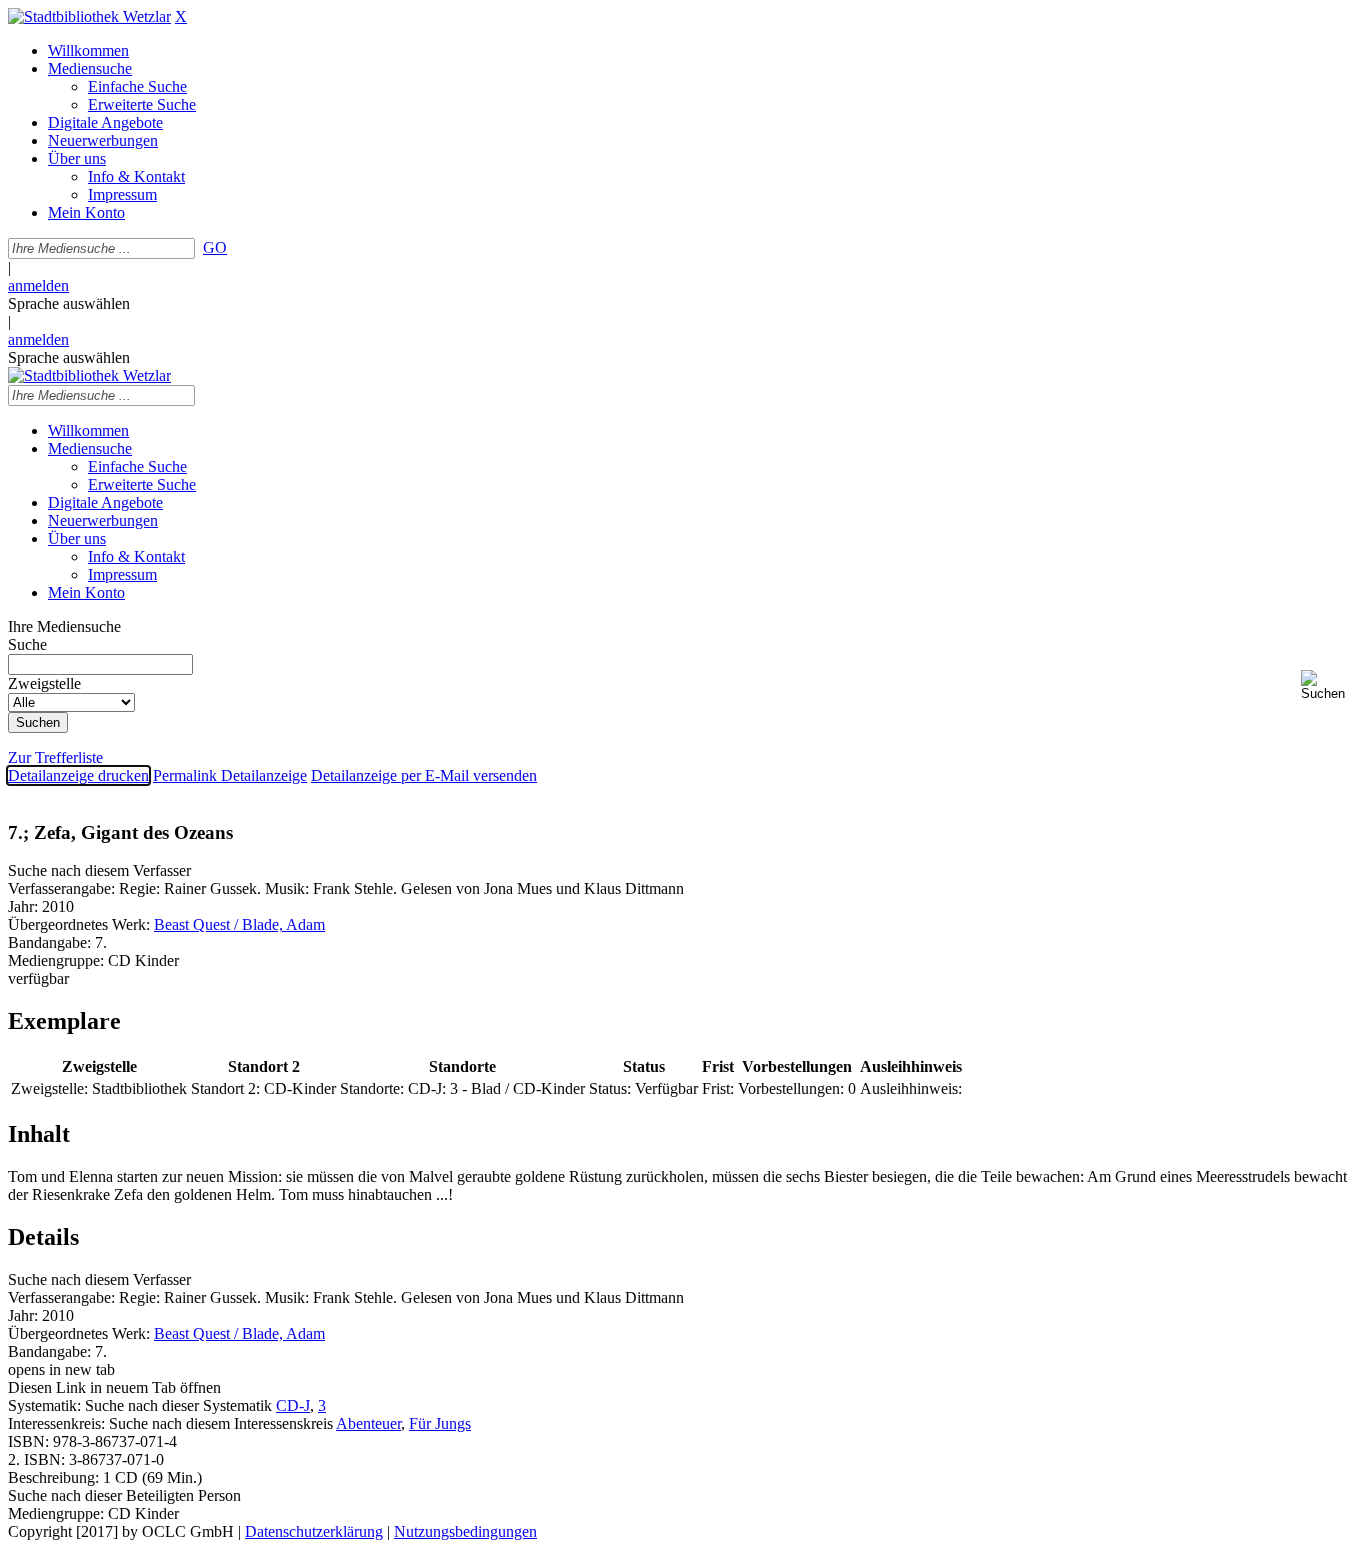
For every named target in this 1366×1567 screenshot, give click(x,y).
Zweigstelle (44, 683)
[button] (1329, 685)
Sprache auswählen (69, 303)
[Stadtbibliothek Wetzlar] (89, 16)
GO (215, 247)
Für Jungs (440, 1423)
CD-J (293, 1405)
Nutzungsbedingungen (465, 1531)
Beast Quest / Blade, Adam (239, 924)
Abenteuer (368, 1423)
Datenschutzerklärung (314, 1531)
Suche (27, 644)
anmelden (38, 285)
